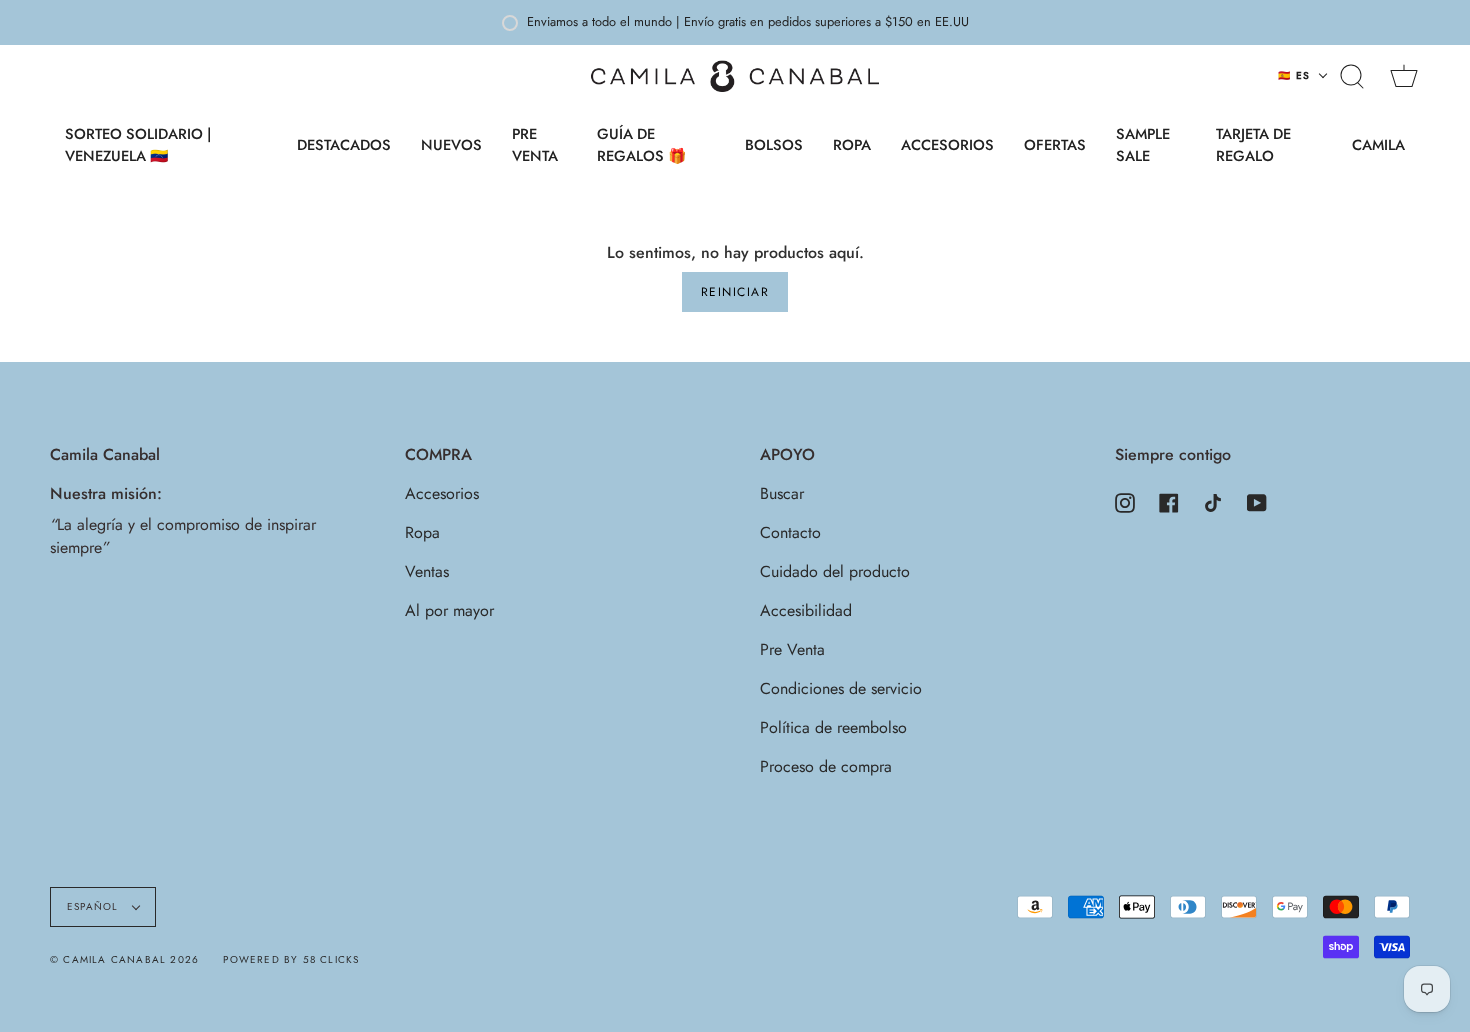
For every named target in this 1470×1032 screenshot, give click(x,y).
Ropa (422, 532)
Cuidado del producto (835, 571)
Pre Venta (792, 649)
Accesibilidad (806, 610)
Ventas (427, 571)
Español (95, 906)
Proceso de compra (826, 766)
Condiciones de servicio (841, 688)
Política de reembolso (833, 727)
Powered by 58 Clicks (291, 959)
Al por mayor (449, 610)
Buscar (782, 493)
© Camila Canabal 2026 (124, 959)
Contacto (790, 532)
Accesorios (442, 493)
